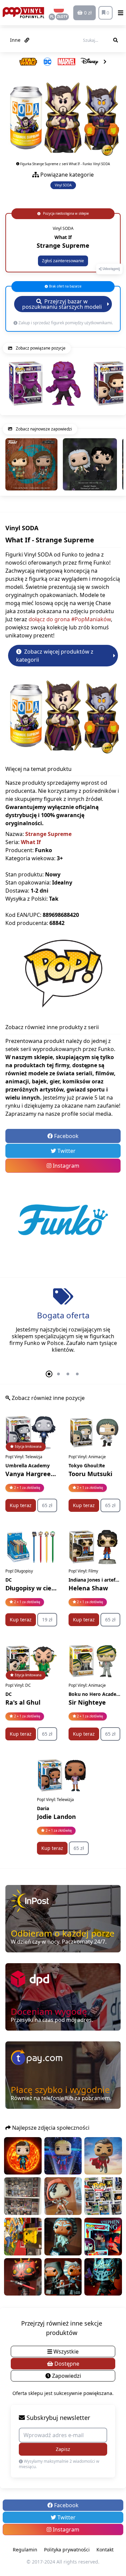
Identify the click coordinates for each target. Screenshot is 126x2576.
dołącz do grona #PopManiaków (70, 619)
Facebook (66, 1136)
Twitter (66, 1151)
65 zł (47, 1505)
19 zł (47, 1620)
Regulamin (25, 2550)
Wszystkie (65, 2352)
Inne (16, 40)
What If (31, 842)
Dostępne (66, 2364)
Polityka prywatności (67, 2550)
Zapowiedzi (66, 2376)
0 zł (87, 13)
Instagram (65, 1166)
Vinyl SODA (63, 185)
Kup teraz (21, 1505)
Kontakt (105, 2550)
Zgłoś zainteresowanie (63, 261)
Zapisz (63, 2449)
